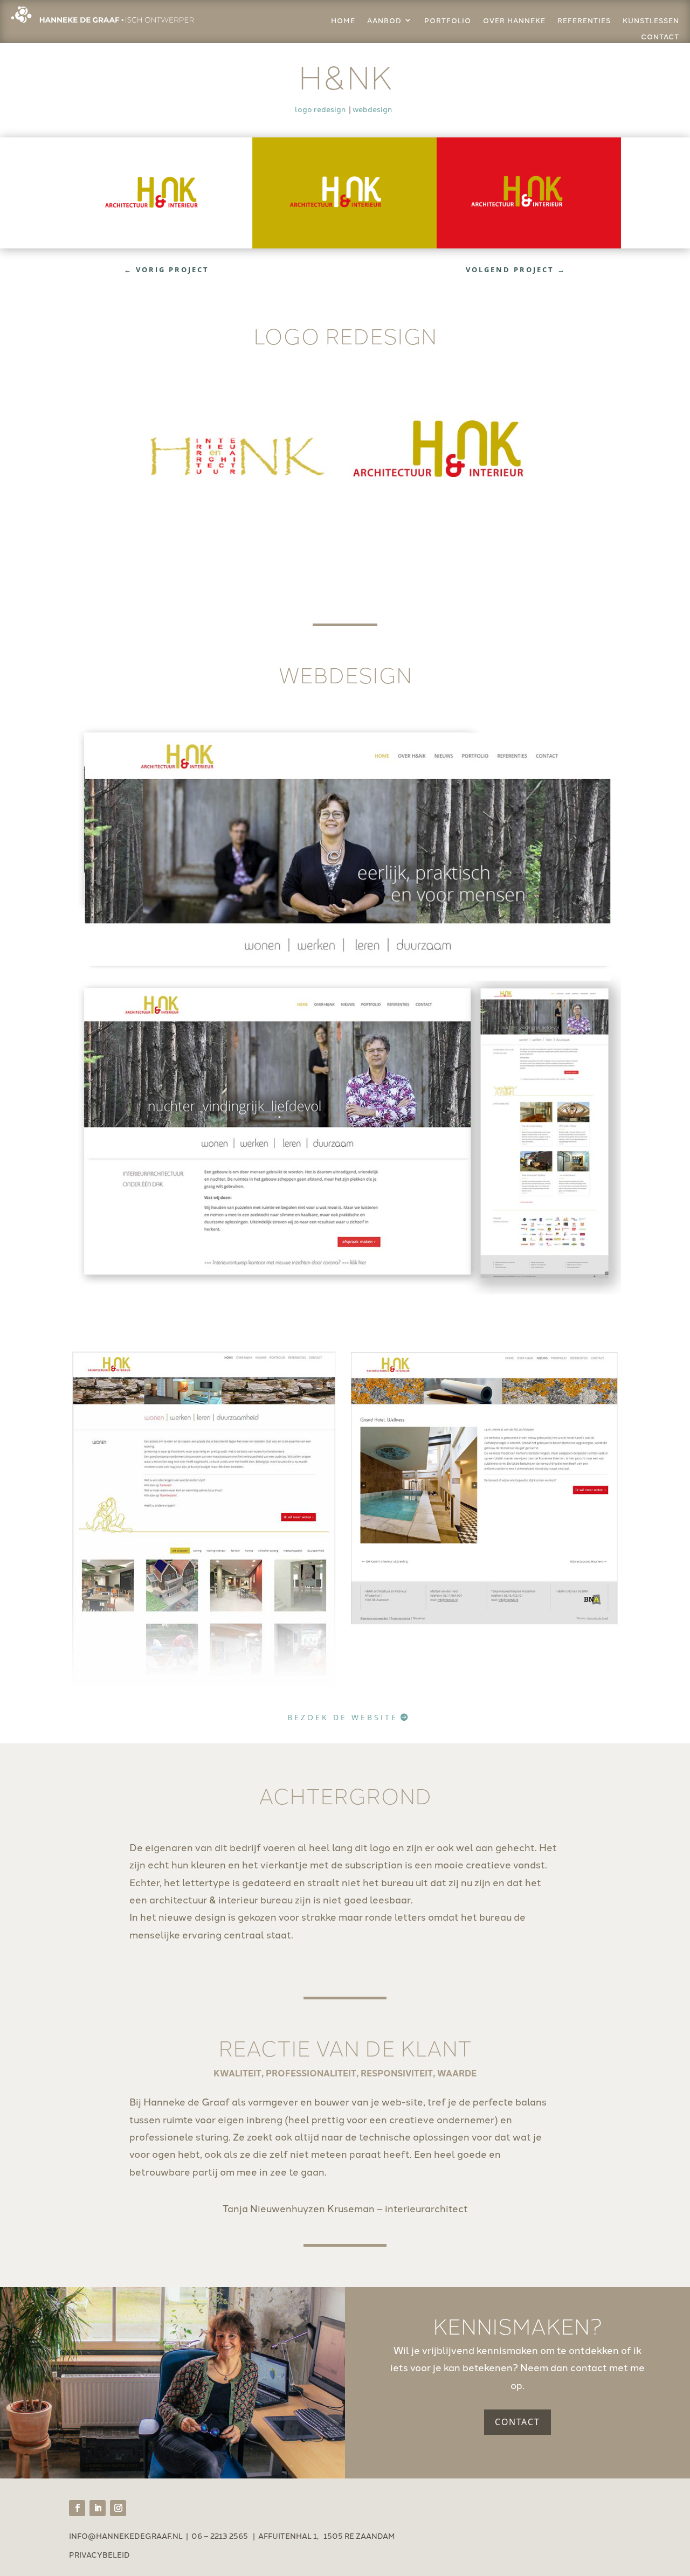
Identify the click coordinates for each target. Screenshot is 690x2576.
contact (660, 37)
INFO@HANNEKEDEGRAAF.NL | (130, 2536)
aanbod (384, 20)
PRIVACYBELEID (99, 2554)
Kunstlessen (651, 20)
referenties (584, 20)
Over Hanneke (514, 20)
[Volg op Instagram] (118, 2508)
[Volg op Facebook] (77, 2508)
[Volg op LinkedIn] (98, 2508)
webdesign (372, 109)
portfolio (448, 20)
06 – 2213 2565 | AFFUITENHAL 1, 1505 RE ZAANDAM (293, 2536)
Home (343, 20)
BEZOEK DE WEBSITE (343, 1717)
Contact (517, 2422)
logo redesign (320, 109)
